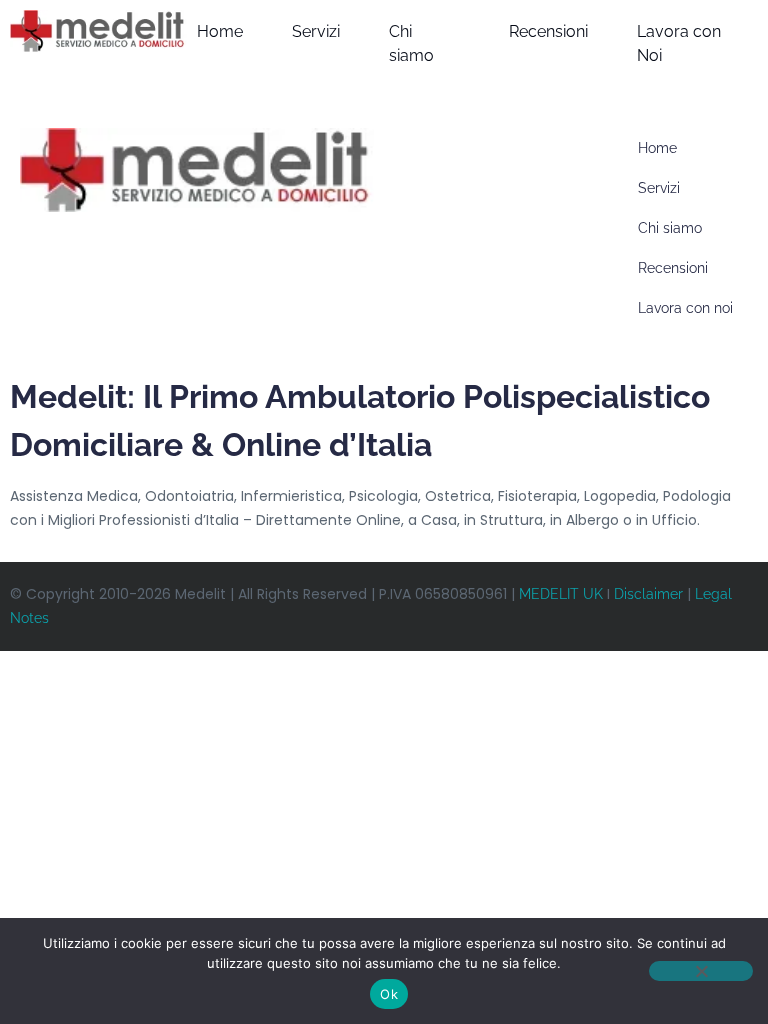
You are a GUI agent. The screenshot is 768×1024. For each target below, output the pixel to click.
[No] (701, 971)
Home (220, 31)
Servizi (316, 31)
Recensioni (548, 31)
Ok (389, 994)
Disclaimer (648, 594)
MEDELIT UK (561, 594)
